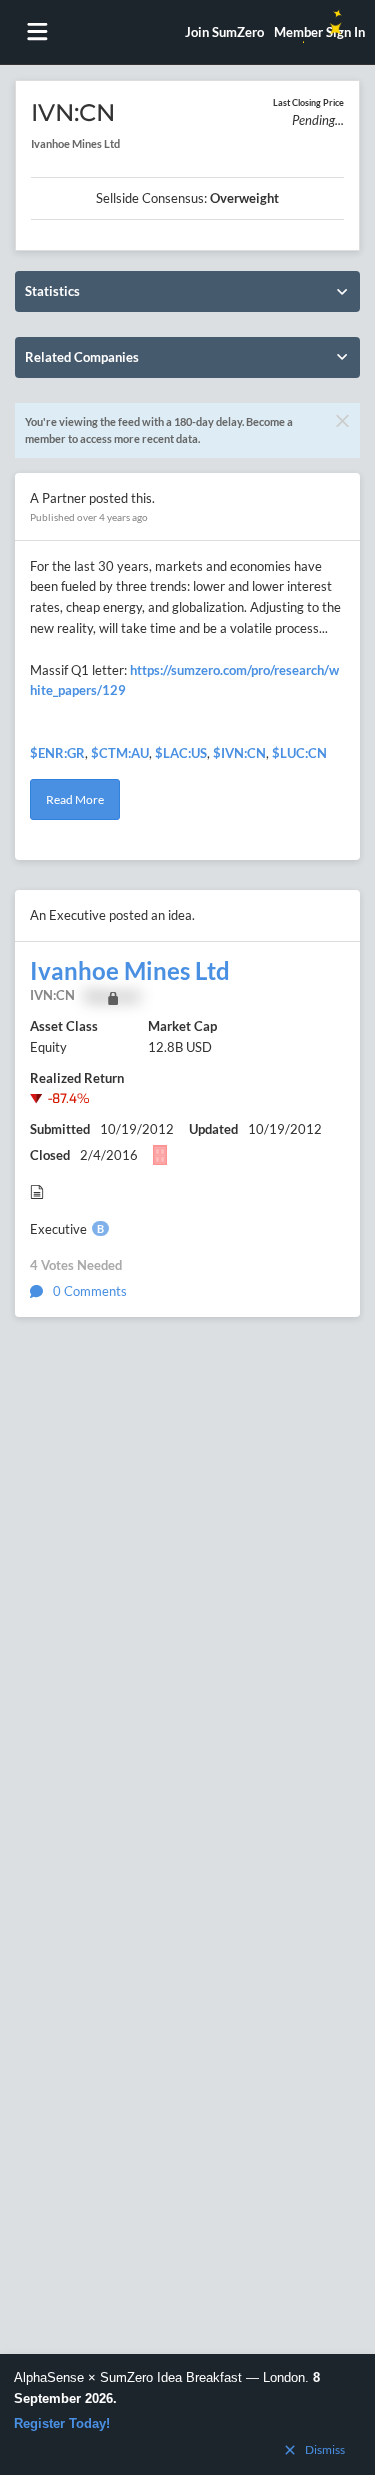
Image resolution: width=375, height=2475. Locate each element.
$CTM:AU (120, 753)
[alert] (187, 2414)
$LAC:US (181, 753)
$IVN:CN (239, 753)
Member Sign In (319, 32)
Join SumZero (224, 32)
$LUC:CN (299, 753)
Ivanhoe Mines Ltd (130, 971)
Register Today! (62, 2423)
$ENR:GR (57, 753)
